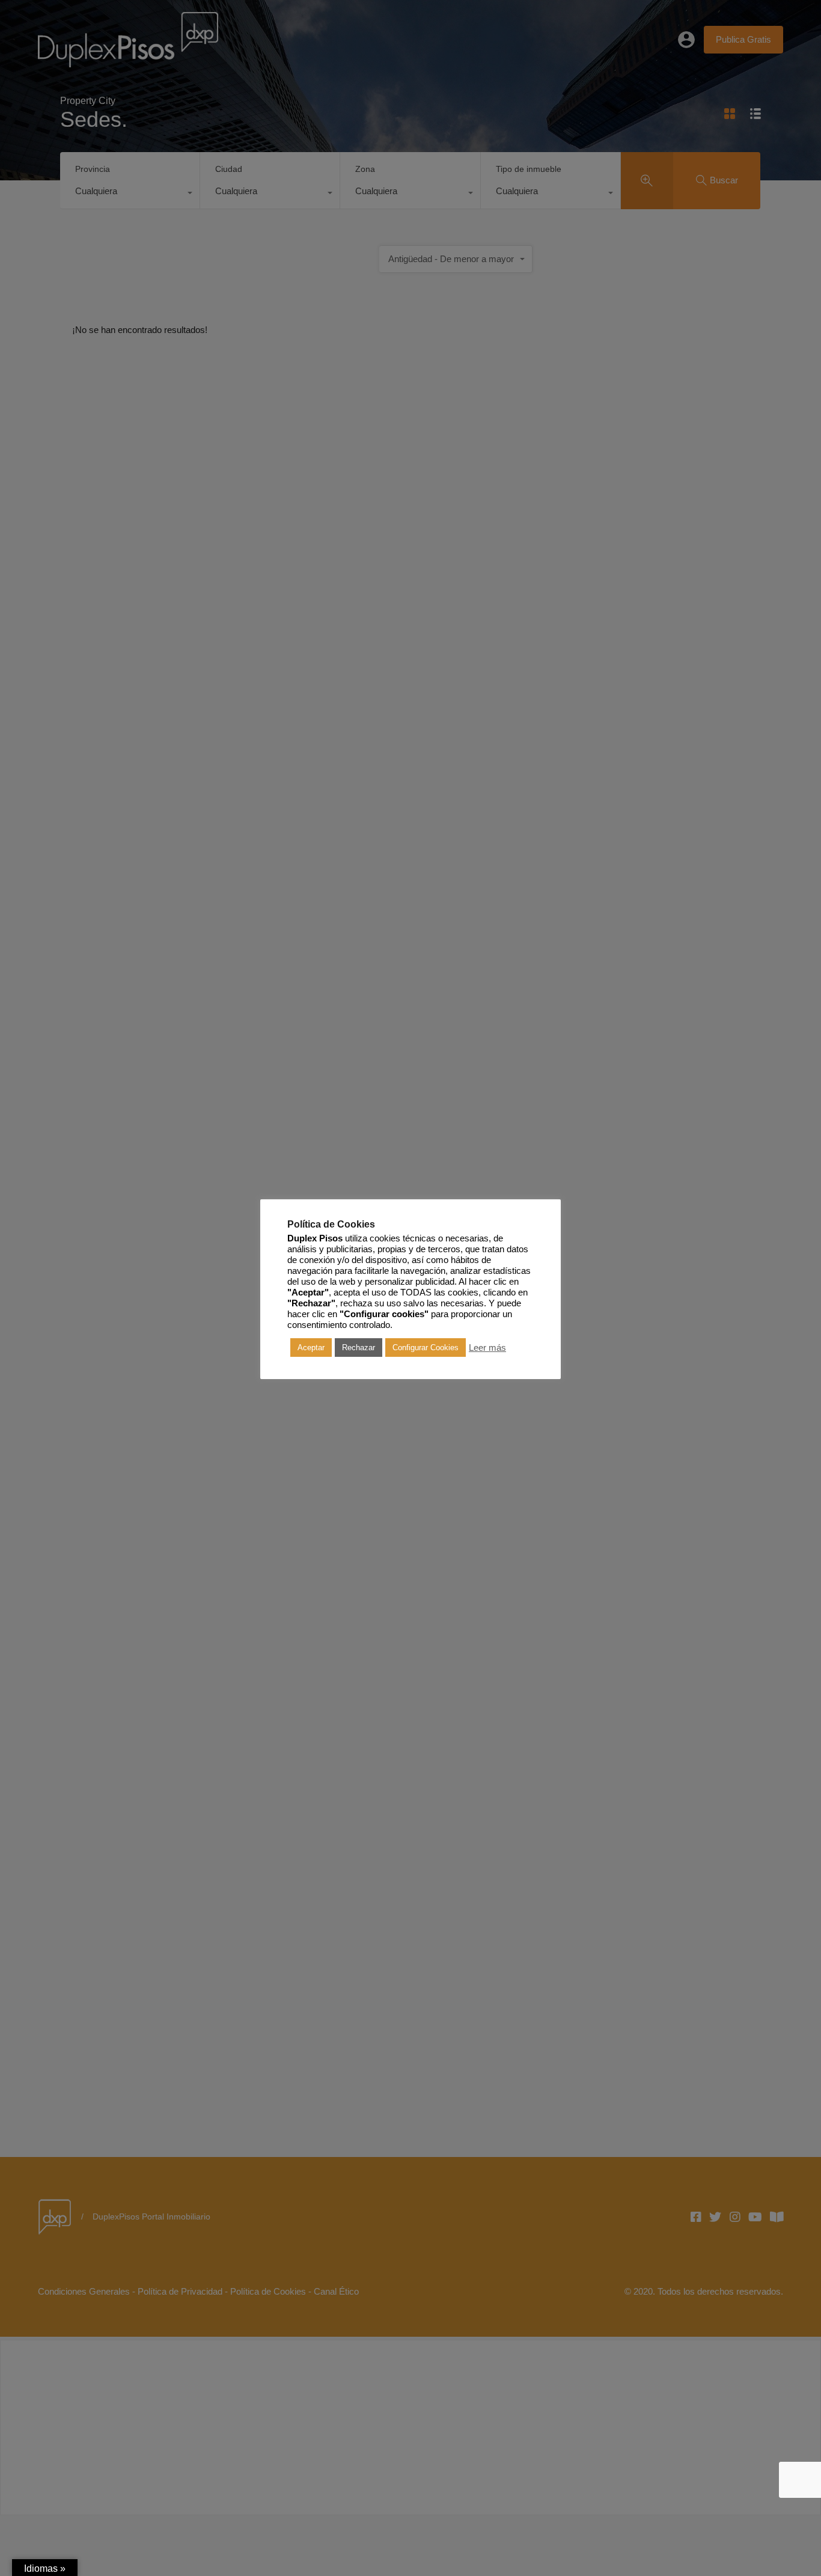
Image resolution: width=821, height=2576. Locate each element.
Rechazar (359, 1348)
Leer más (487, 1348)
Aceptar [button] (311, 1348)
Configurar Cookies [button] (426, 1348)
